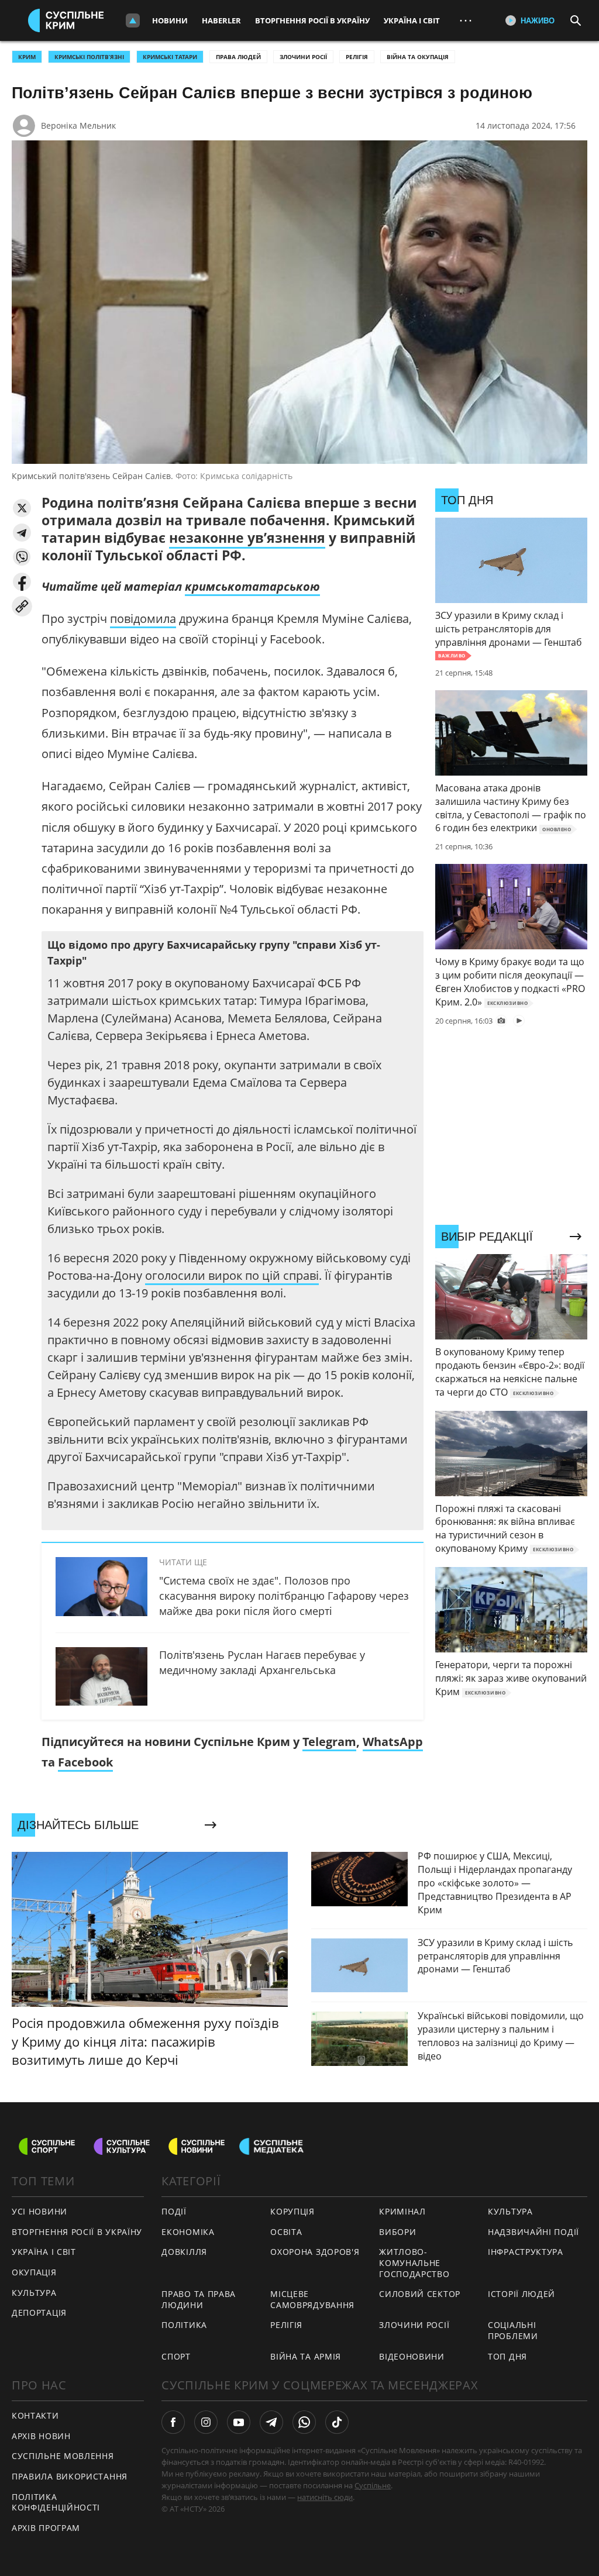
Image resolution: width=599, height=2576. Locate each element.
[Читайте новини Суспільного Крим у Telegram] (271, 2422)
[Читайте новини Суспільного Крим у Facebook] (173, 2422)
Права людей (238, 57)
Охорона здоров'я (315, 2252)
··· (466, 20)
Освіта (286, 2232)
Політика (184, 2325)
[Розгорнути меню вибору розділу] (133, 20)
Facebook (85, 1762)
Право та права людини (199, 2299)
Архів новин (41, 2436)
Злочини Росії (303, 57)
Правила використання (70, 2476)
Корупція (292, 2211)
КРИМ (27, 57)
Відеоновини (412, 2356)
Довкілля (184, 2252)
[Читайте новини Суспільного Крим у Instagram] (206, 2422)
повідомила (143, 619)
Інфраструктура (526, 2252)
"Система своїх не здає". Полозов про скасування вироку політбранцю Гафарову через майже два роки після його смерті (284, 1596)
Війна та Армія (306, 2356)
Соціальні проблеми (513, 2330)
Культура (34, 2293)
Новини (170, 20)
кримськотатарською (252, 586)
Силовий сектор (420, 2294)
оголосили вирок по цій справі (232, 1275)
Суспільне (373, 2485)
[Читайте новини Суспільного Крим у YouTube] (239, 2422)
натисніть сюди (325, 2497)
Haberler (221, 20)
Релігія (357, 57)
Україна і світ (412, 20)
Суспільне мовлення (63, 2456)
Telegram (329, 1742)
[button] (22, 508)
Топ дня (507, 2356)
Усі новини (39, 2211)
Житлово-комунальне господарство (414, 2262)
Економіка (188, 2232)
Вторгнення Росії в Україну (312, 20)
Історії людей (521, 2294)
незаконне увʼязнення (247, 538)
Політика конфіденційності (56, 2502)
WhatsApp (393, 1742)
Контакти (35, 2415)
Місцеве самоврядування (312, 2299)
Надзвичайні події (533, 2232)
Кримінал (402, 2211)
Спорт (176, 2356)
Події (174, 2211)
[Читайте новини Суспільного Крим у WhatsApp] (304, 2422)
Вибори (397, 2232)
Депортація (39, 2312)
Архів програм (46, 2528)
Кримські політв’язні (89, 57)
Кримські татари (170, 57)
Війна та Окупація (418, 57)
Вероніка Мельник (78, 125)
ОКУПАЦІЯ (34, 2272)
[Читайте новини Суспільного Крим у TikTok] (337, 2422)
